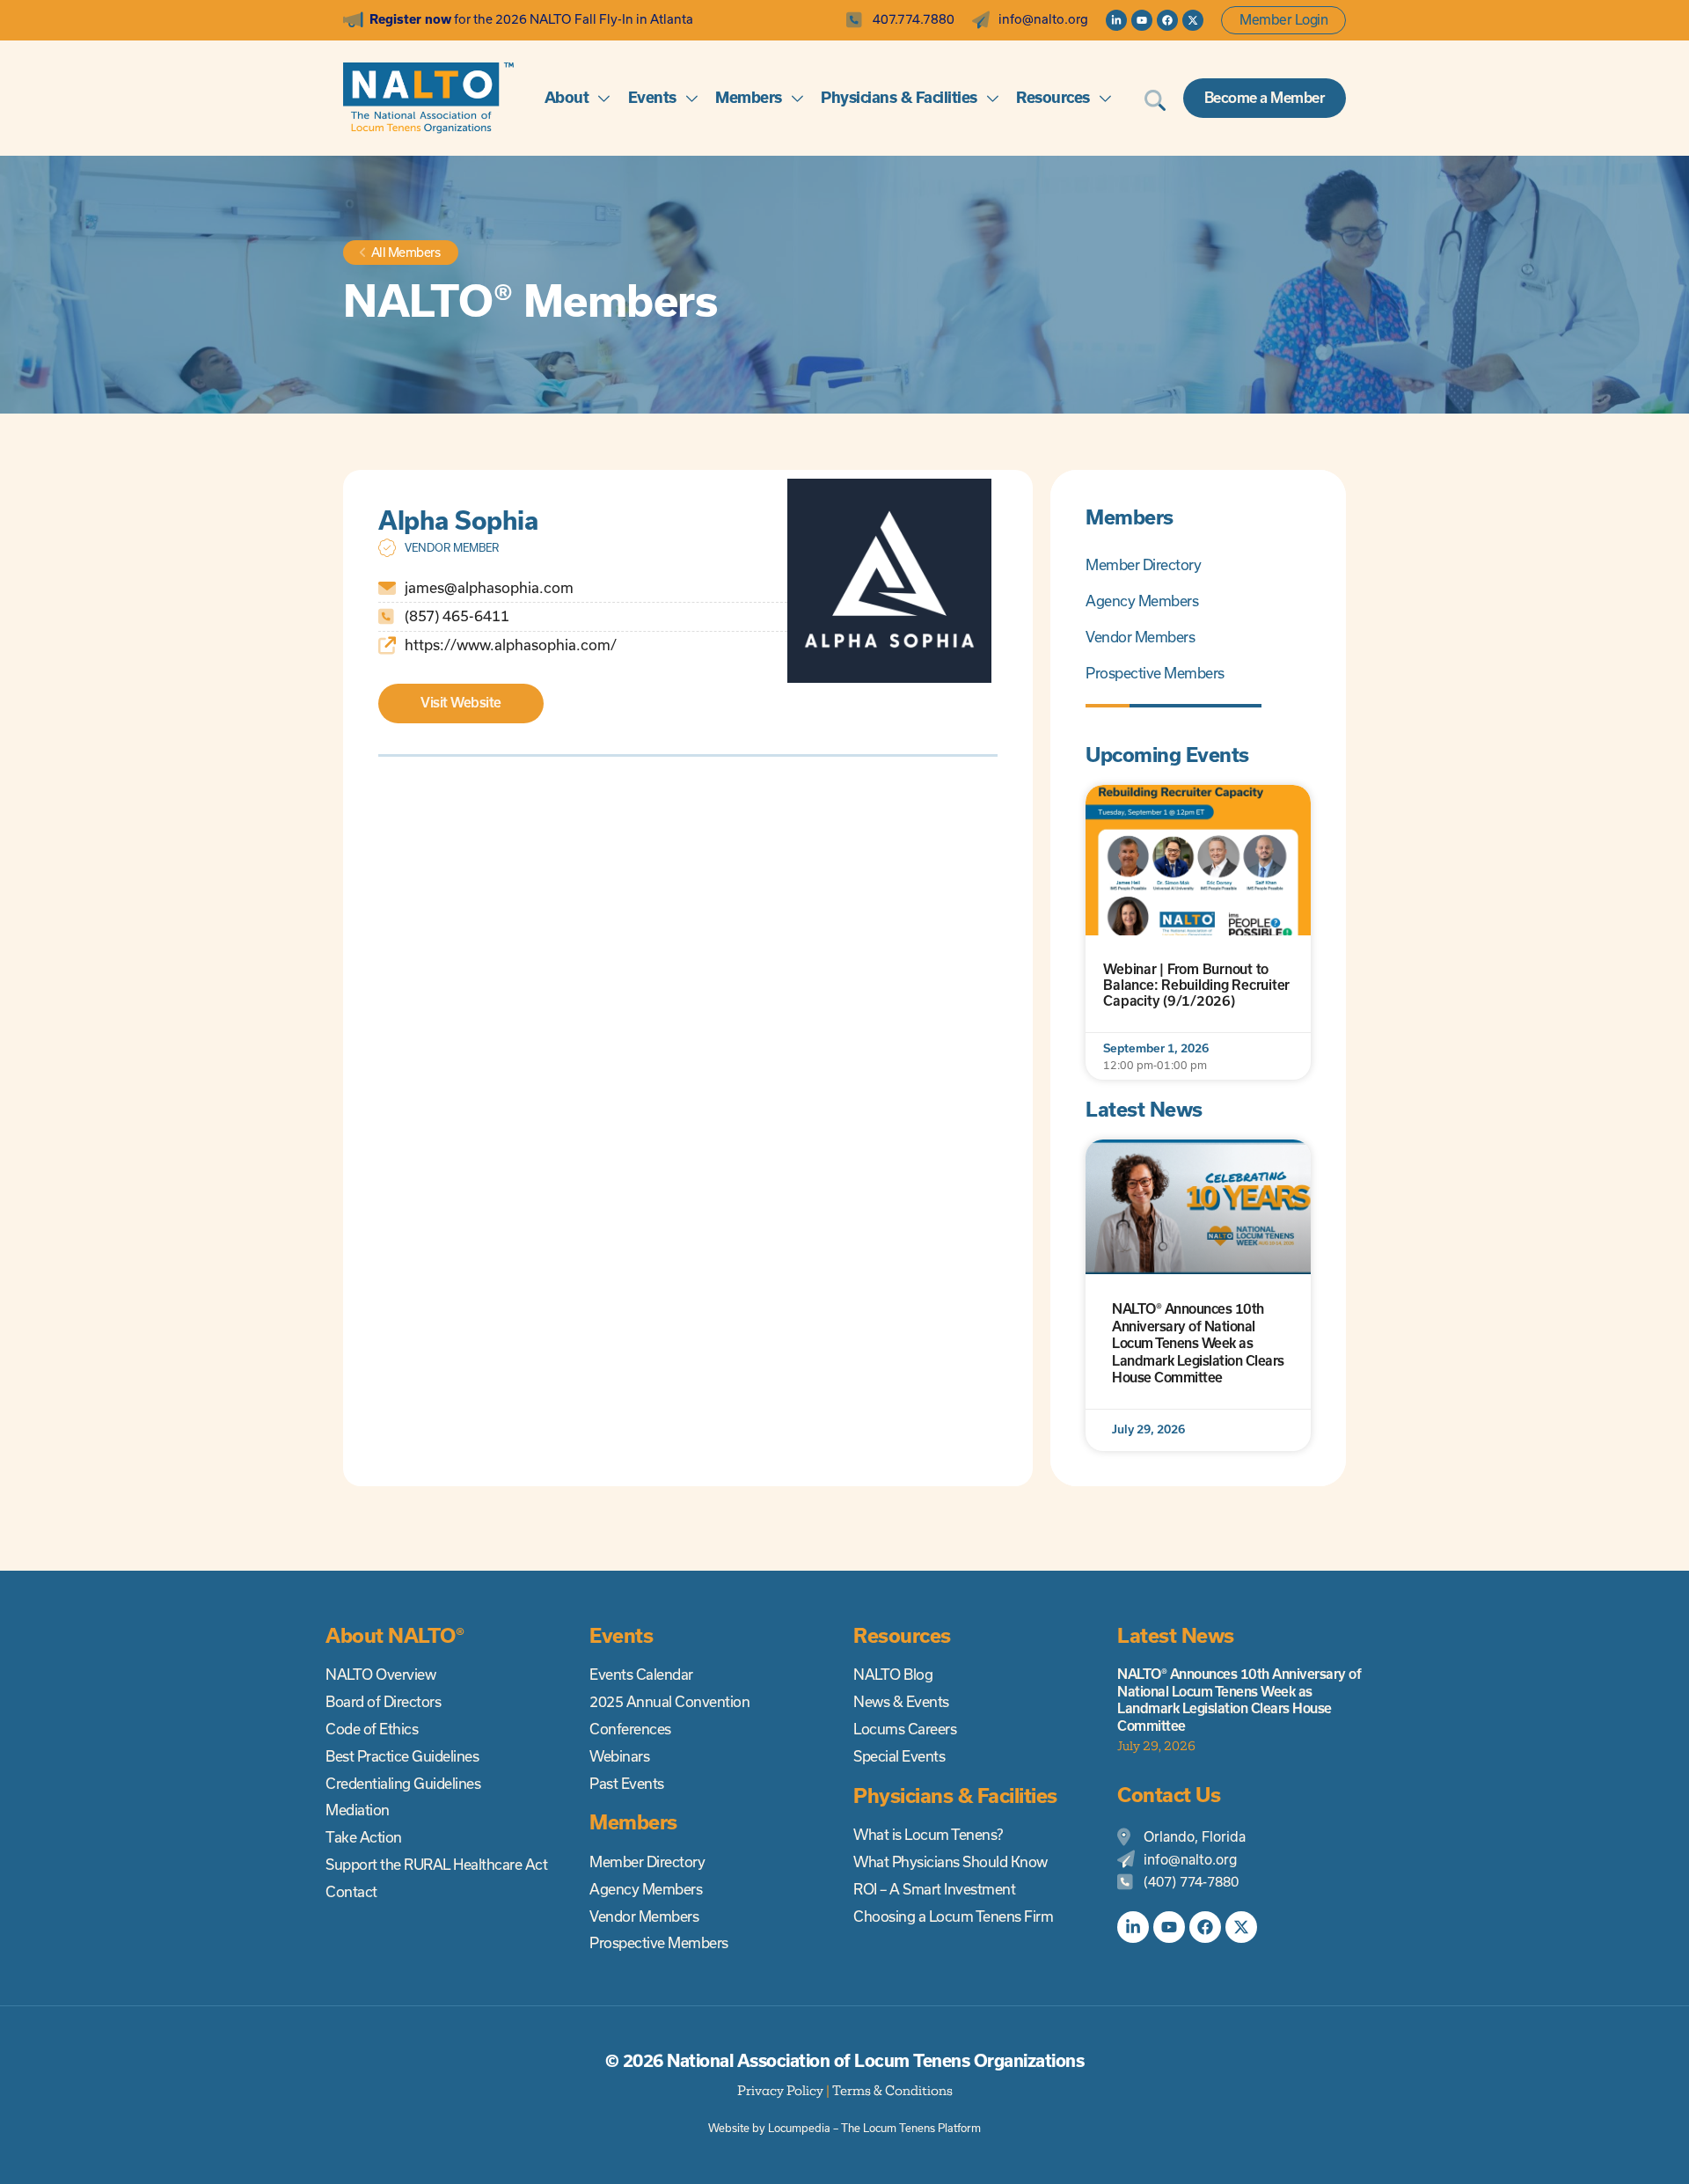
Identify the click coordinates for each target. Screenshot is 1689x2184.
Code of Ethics (372, 1729)
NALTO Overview (380, 1675)
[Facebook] (1167, 20)
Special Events (899, 1756)
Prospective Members (1155, 673)
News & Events (901, 1702)
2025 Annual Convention (669, 1702)
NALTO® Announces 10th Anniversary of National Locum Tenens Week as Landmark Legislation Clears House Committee (1198, 1343)
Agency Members (1142, 601)
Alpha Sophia (458, 520)
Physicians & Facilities (899, 97)
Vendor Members (1140, 637)
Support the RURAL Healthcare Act (436, 1865)
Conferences (630, 1729)
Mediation (358, 1810)
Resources (1053, 97)
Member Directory (1143, 565)
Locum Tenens (899, 2128)
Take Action (364, 1837)
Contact (351, 1892)
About (567, 97)
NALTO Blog (893, 1675)
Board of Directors (383, 1702)
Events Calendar (641, 1675)
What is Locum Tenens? (928, 1835)
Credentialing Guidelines (403, 1784)
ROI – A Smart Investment (934, 1889)
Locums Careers (905, 1729)
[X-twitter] (1193, 20)
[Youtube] (1142, 20)
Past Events (627, 1784)
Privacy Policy (780, 2090)
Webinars (619, 1756)
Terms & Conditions (892, 2090)
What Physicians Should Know (951, 1862)
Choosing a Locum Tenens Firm (953, 1916)
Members (749, 97)
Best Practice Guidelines (402, 1756)
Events (652, 97)
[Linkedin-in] (1116, 20)
